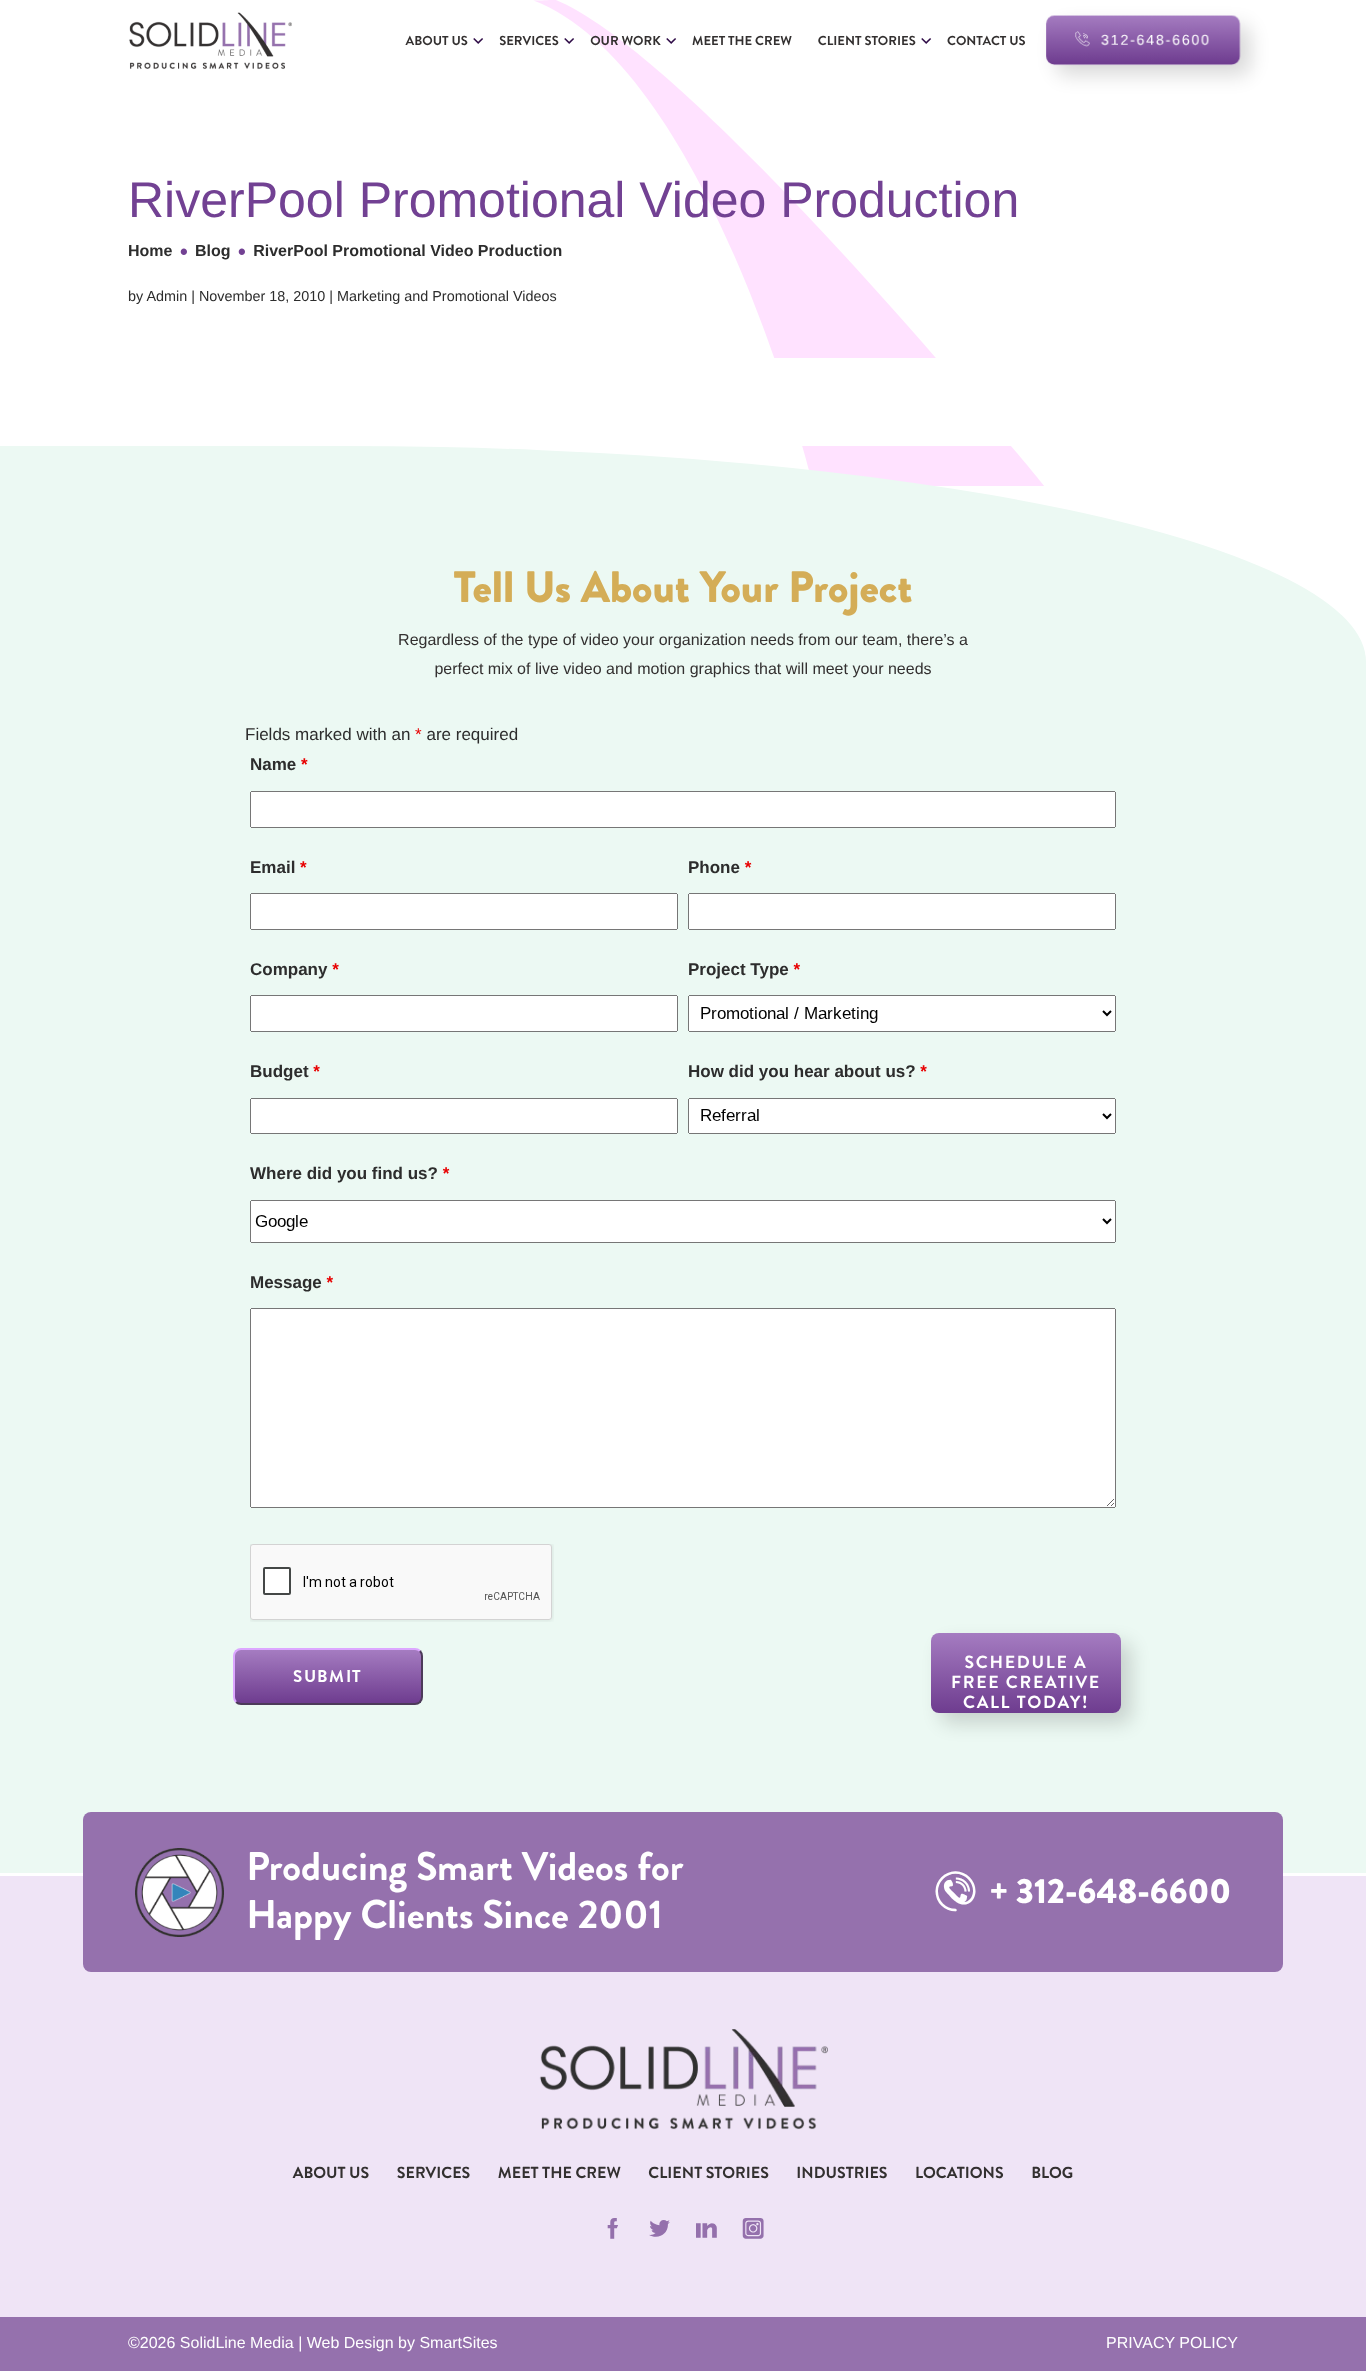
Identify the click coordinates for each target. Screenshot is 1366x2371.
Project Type (744, 969)
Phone (719, 867)
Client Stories (867, 40)
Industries (841, 2173)
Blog (213, 251)
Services (529, 40)
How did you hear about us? (807, 1071)
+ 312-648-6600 (1106, 1892)
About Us (437, 40)
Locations (959, 2173)
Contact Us (986, 40)
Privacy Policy (1172, 2343)
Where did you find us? (349, 1173)
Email (278, 867)
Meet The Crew (559, 2173)
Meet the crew (742, 40)
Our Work (625, 40)
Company (294, 969)
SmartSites (458, 2343)
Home (150, 251)
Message (291, 1282)
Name (279, 764)
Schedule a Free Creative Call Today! (1026, 1681)
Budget (285, 1071)
